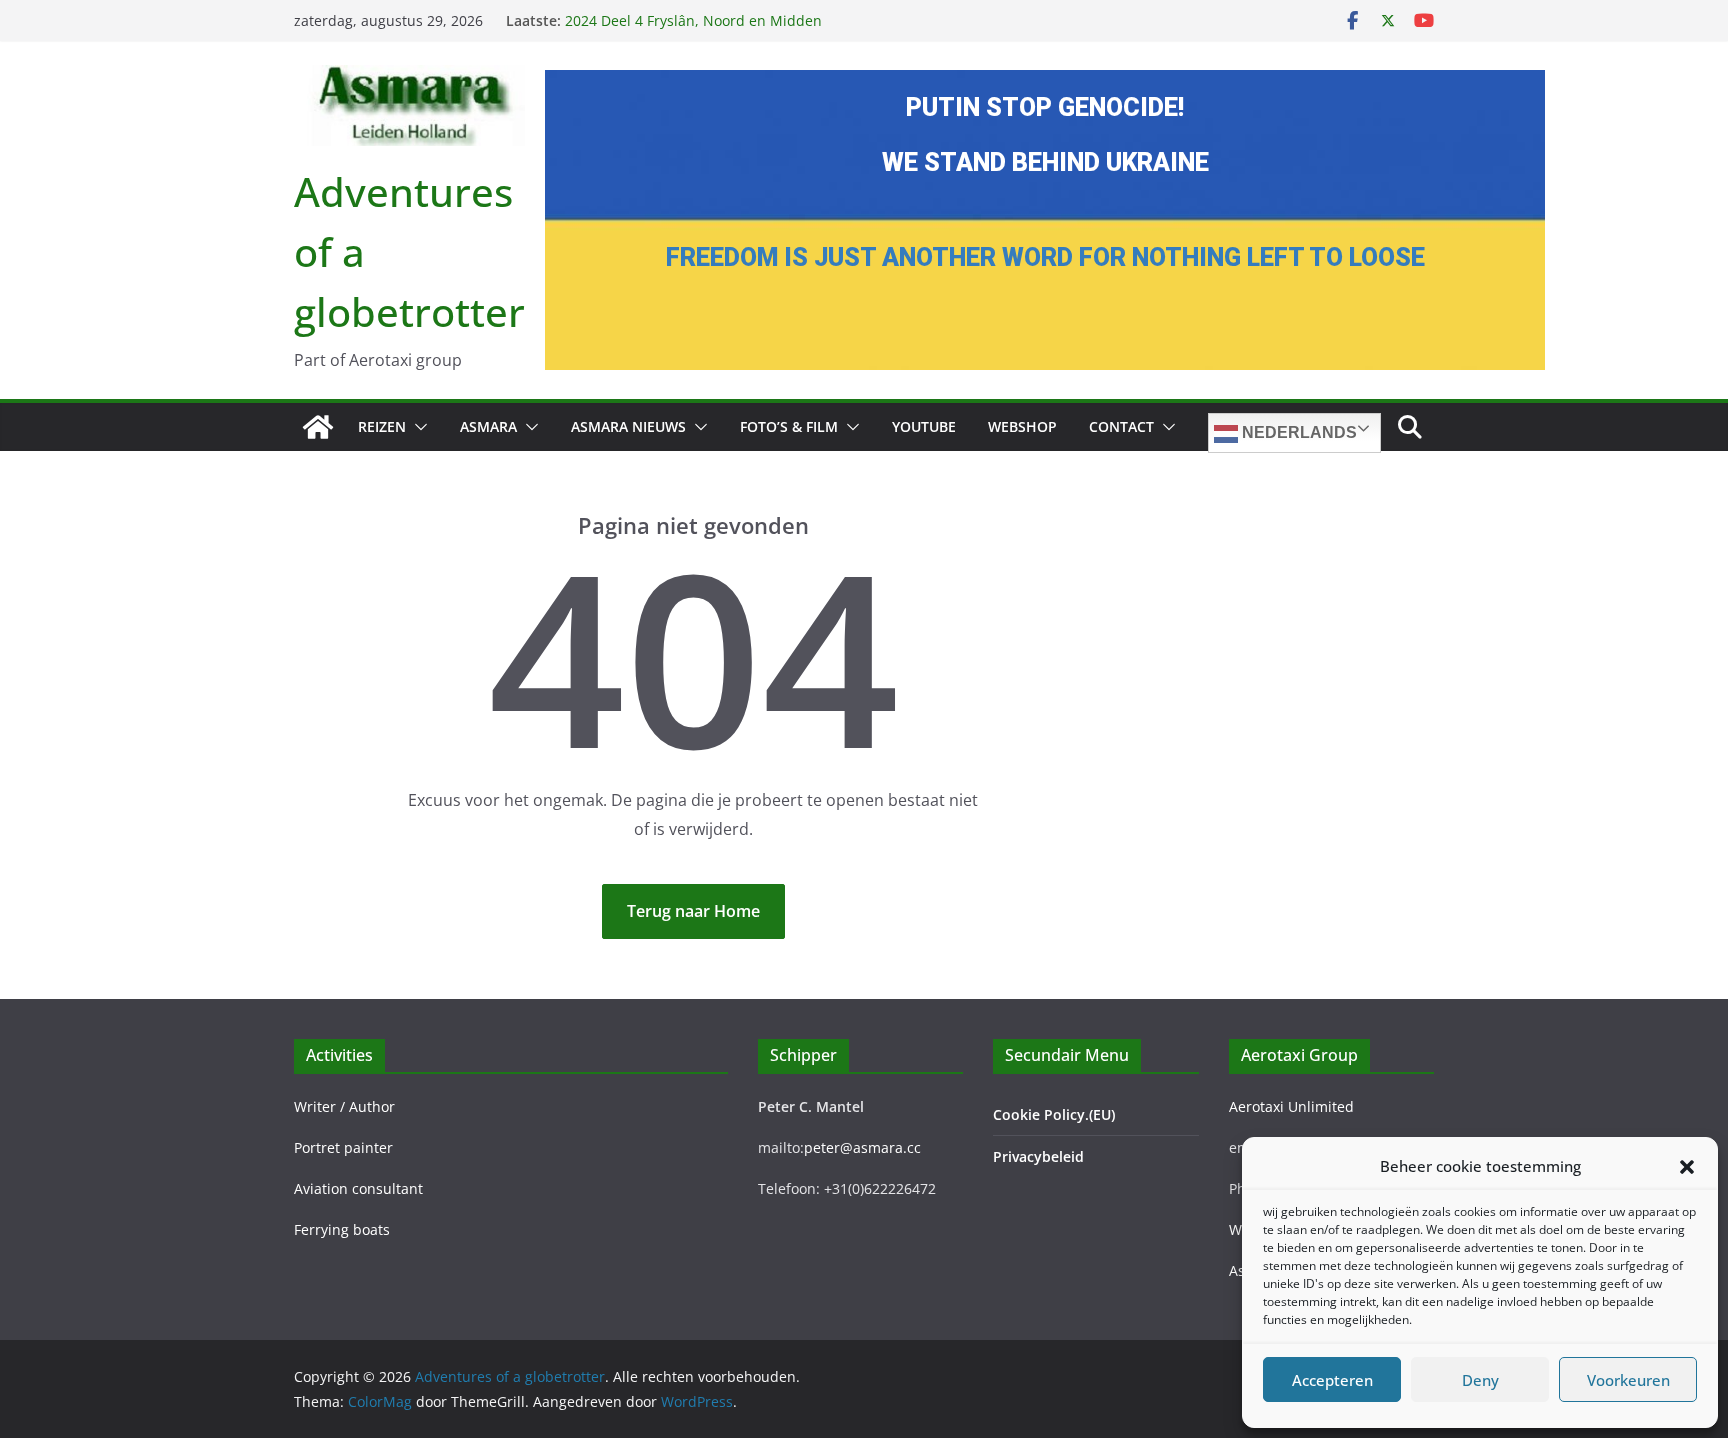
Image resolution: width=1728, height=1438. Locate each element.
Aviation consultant (358, 1188)
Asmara (488, 426)
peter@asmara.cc (862, 1147)
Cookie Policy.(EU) (1054, 1114)
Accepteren (1332, 1380)
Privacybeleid (1038, 1156)
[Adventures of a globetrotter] (318, 427)
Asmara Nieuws (628, 426)
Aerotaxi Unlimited (1291, 1106)
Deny (1480, 1380)
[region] (1045, 220)
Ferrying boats (342, 1229)
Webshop (1022, 426)
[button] (1687, 1167)
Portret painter (343, 1147)
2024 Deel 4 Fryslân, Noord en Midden (693, 20)
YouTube (924, 426)
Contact (1121, 426)
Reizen (382, 426)
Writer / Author (344, 1106)
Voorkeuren (1628, 1380)
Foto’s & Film (789, 426)
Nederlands (1297, 432)
